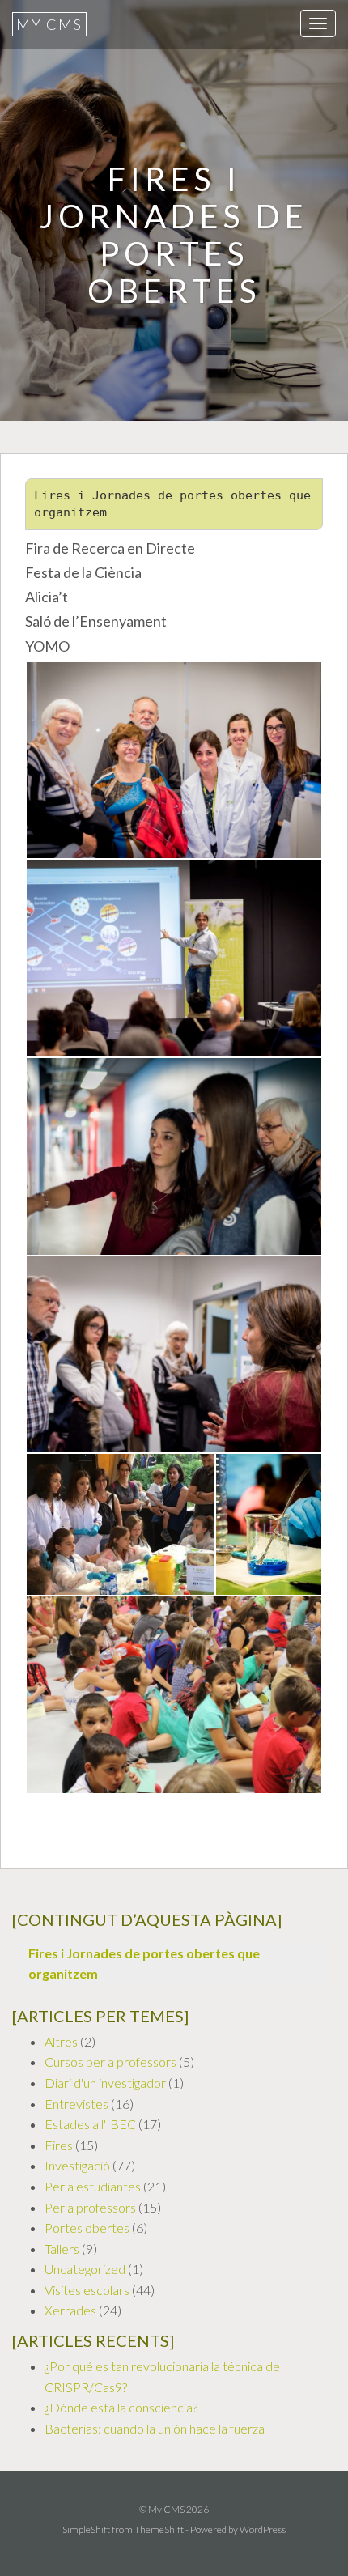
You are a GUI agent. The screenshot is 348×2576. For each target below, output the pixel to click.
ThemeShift (159, 2529)
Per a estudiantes (93, 2186)
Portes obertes (87, 2227)
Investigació (77, 2165)
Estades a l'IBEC (90, 2124)
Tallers (62, 2249)
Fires (59, 2145)
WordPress (263, 2529)
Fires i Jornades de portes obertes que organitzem (144, 1964)
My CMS (49, 24)
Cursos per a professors (110, 2062)
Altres (61, 2041)
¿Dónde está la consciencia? (121, 2407)
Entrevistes (76, 2104)
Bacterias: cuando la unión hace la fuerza (155, 2428)
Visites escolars (87, 2290)
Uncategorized (85, 2269)
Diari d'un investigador (105, 2083)
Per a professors (90, 2207)
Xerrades (70, 2310)
